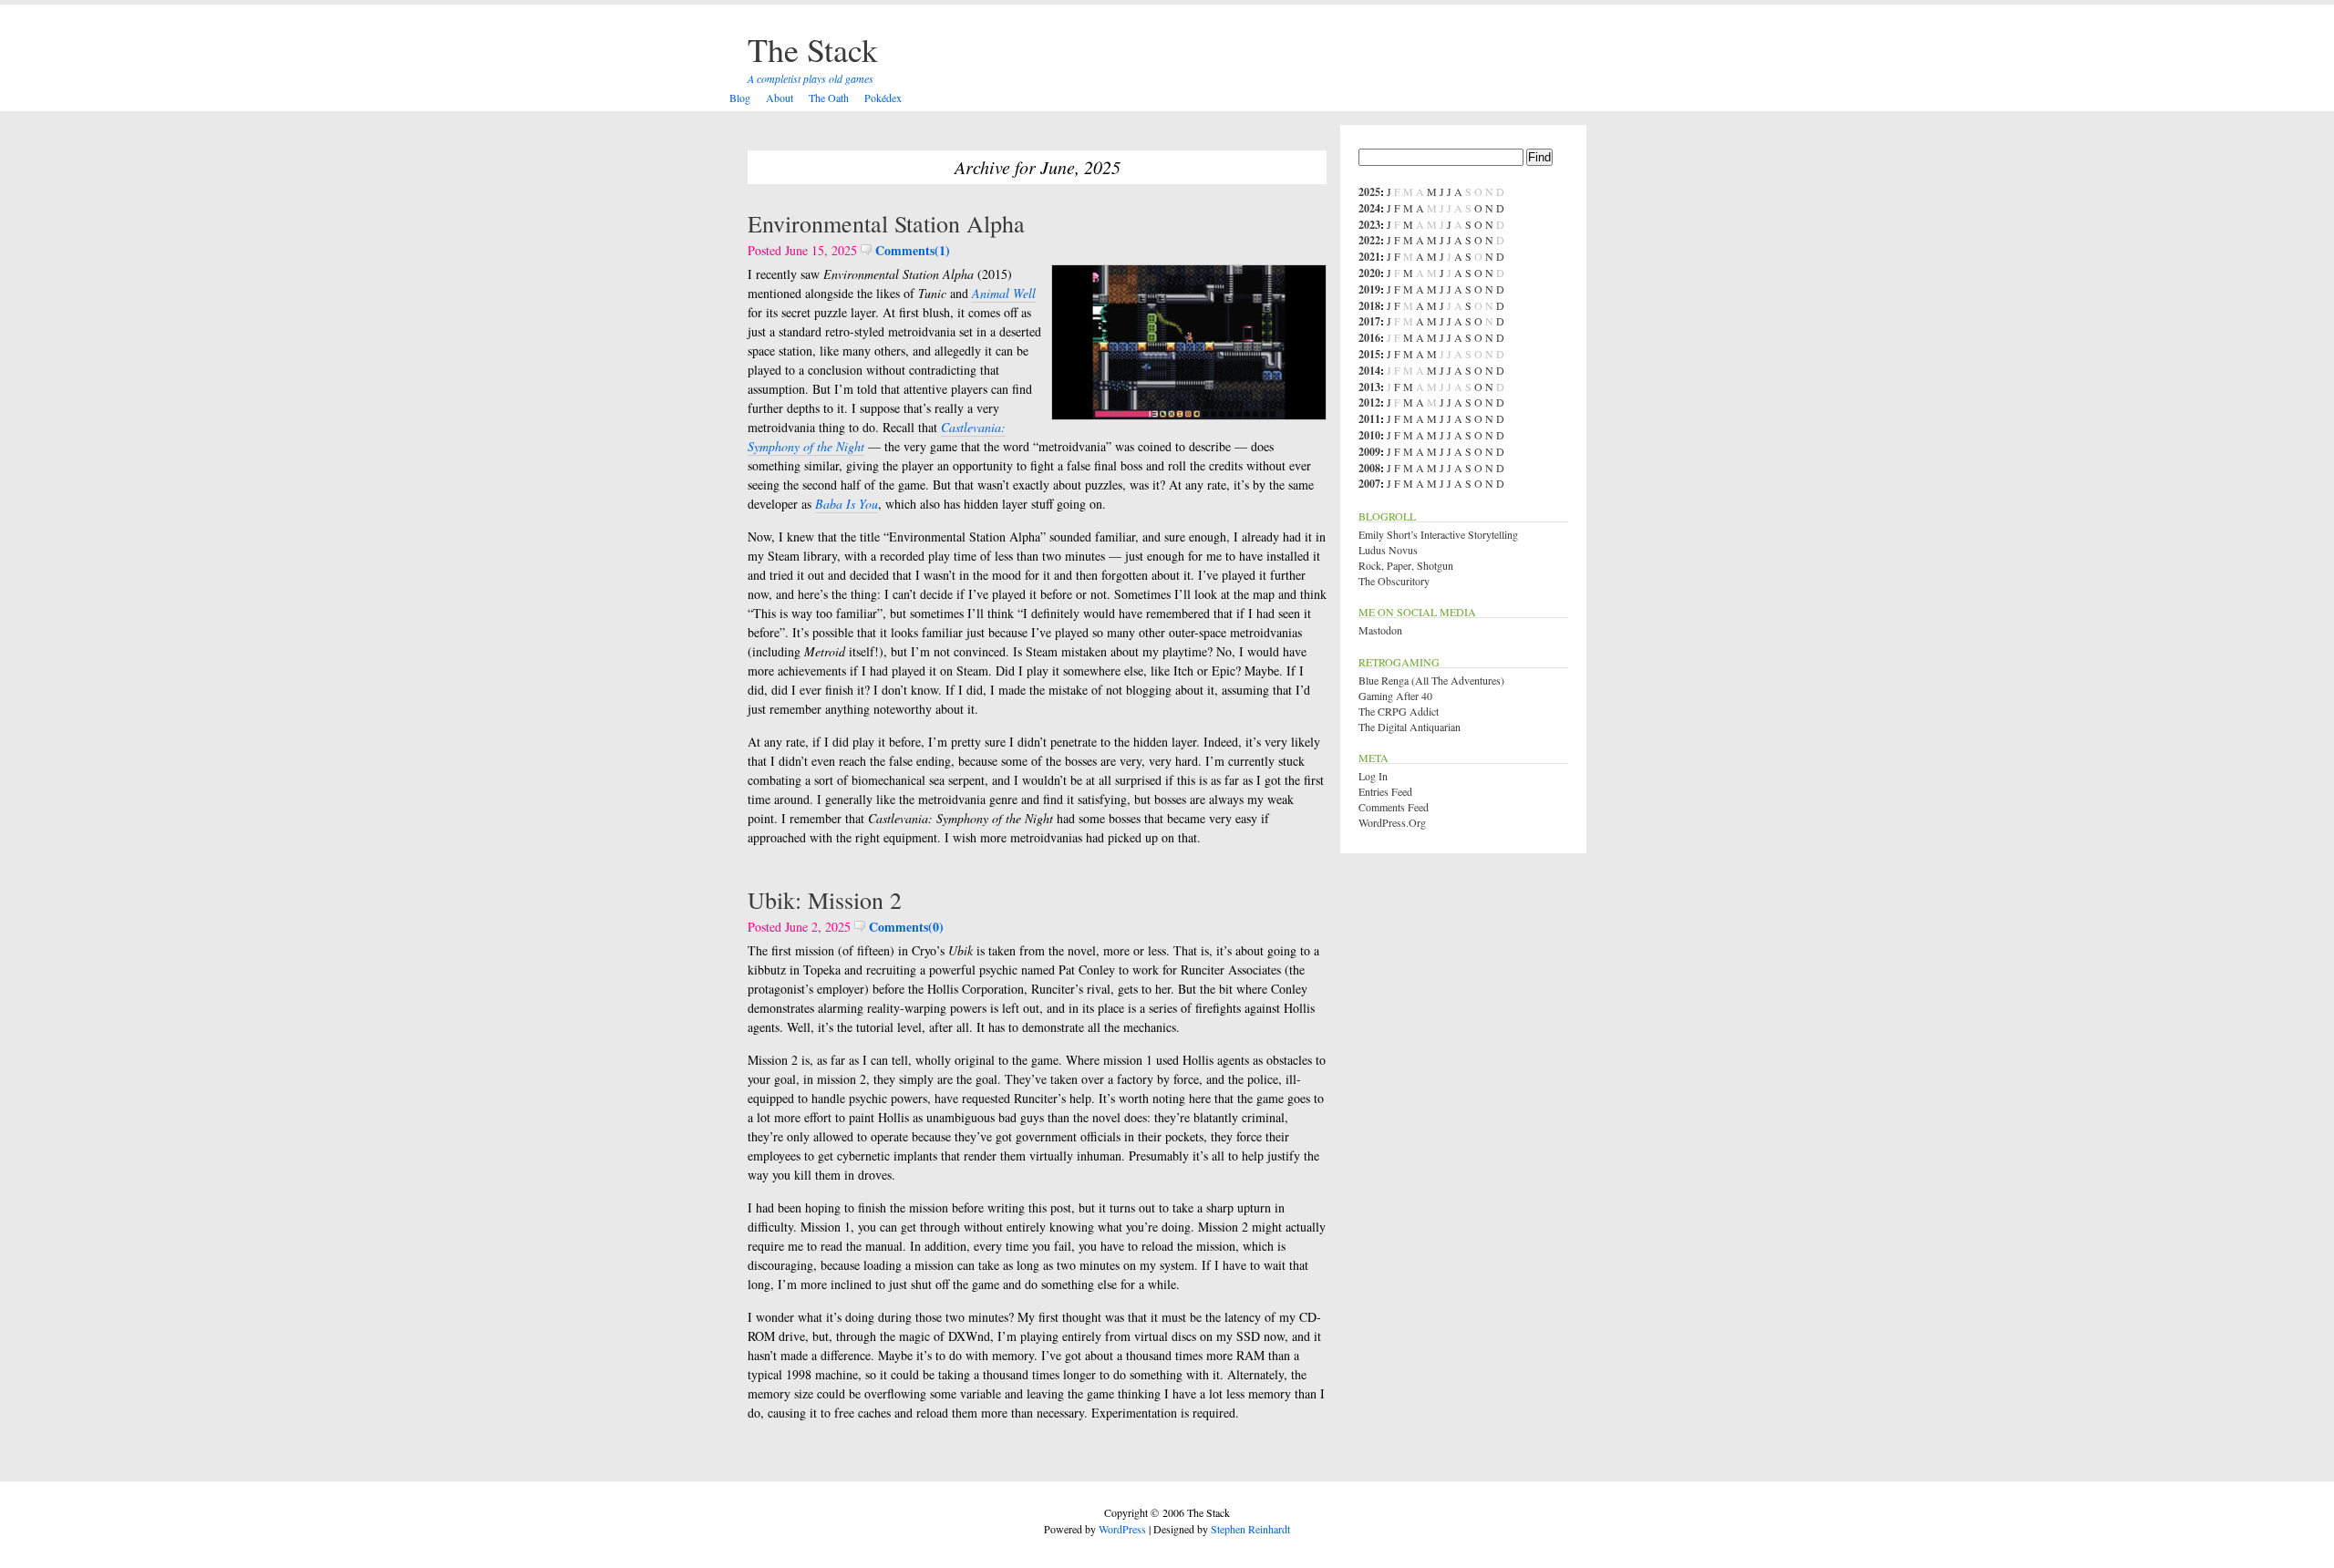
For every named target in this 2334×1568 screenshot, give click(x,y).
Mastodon (1380, 630)
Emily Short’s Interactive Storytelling (1438, 534)
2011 (1369, 419)
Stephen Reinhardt (1250, 1529)
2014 (1369, 371)
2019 (1369, 289)
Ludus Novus (1388, 550)
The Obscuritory (1394, 581)
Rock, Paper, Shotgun (1406, 565)
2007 (1369, 484)
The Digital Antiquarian (1410, 727)
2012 (1369, 402)
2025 (1369, 192)
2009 (1369, 452)
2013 (1369, 387)
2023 (1369, 225)
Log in (1373, 776)
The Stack (813, 49)
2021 (1369, 257)
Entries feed (1385, 791)
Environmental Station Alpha (886, 223)
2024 (1369, 208)
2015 (1369, 354)
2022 (1369, 240)
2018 (1369, 306)
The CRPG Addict (1399, 711)
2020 (1369, 273)
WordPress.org (1392, 822)
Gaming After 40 (1395, 696)
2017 (1369, 321)
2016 (1369, 338)
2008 (1369, 468)
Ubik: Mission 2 (825, 900)
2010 (1369, 435)
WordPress (1122, 1529)
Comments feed (1394, 807)
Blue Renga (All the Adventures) (1431, 680)
